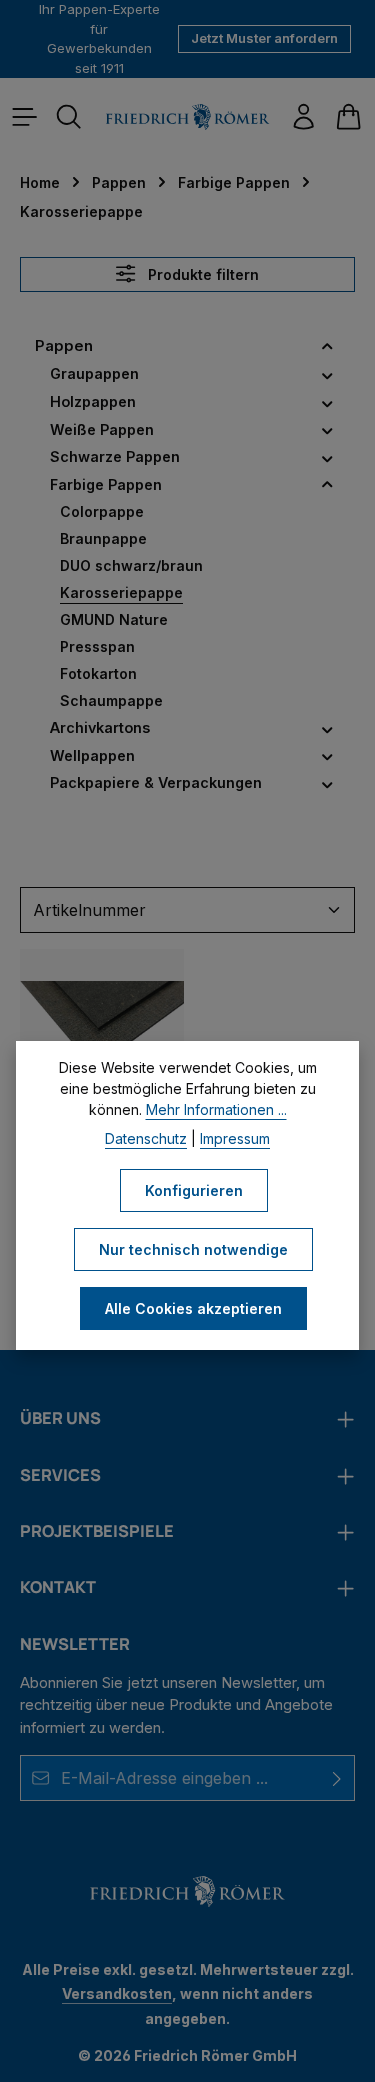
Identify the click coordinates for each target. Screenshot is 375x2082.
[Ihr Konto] (304, 117)
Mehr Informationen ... (216, 1109)
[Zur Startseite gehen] (187, 116)
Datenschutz (146, 1138)
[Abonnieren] (337, 1778)
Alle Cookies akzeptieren (193, 1308)
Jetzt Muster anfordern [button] (264, 38)
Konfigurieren (194, 1190)
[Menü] (25, 117)
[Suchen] (69, 117)
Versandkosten (117, 1993)
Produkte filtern (201, 274)
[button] (327, 346)
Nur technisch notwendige (193, 1249)
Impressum (235, 1138)
